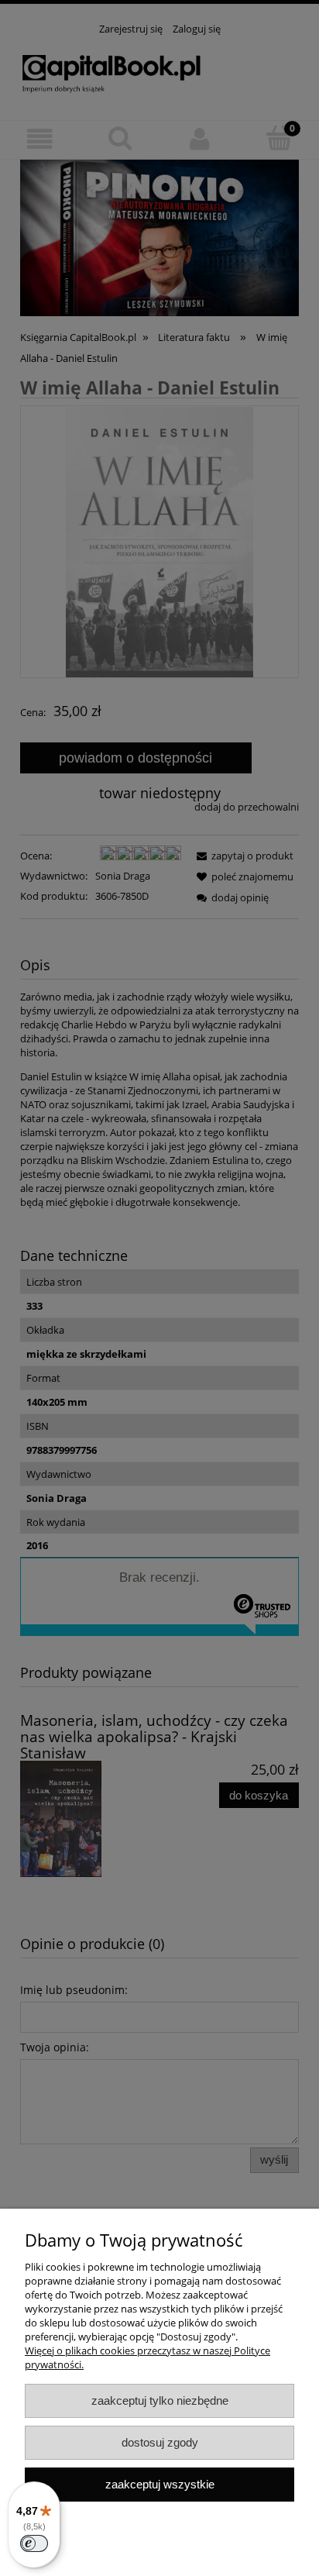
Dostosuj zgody (160, 2442)
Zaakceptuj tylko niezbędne (160, 2400)
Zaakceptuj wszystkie (160, 2484)
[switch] (34, 2543)
